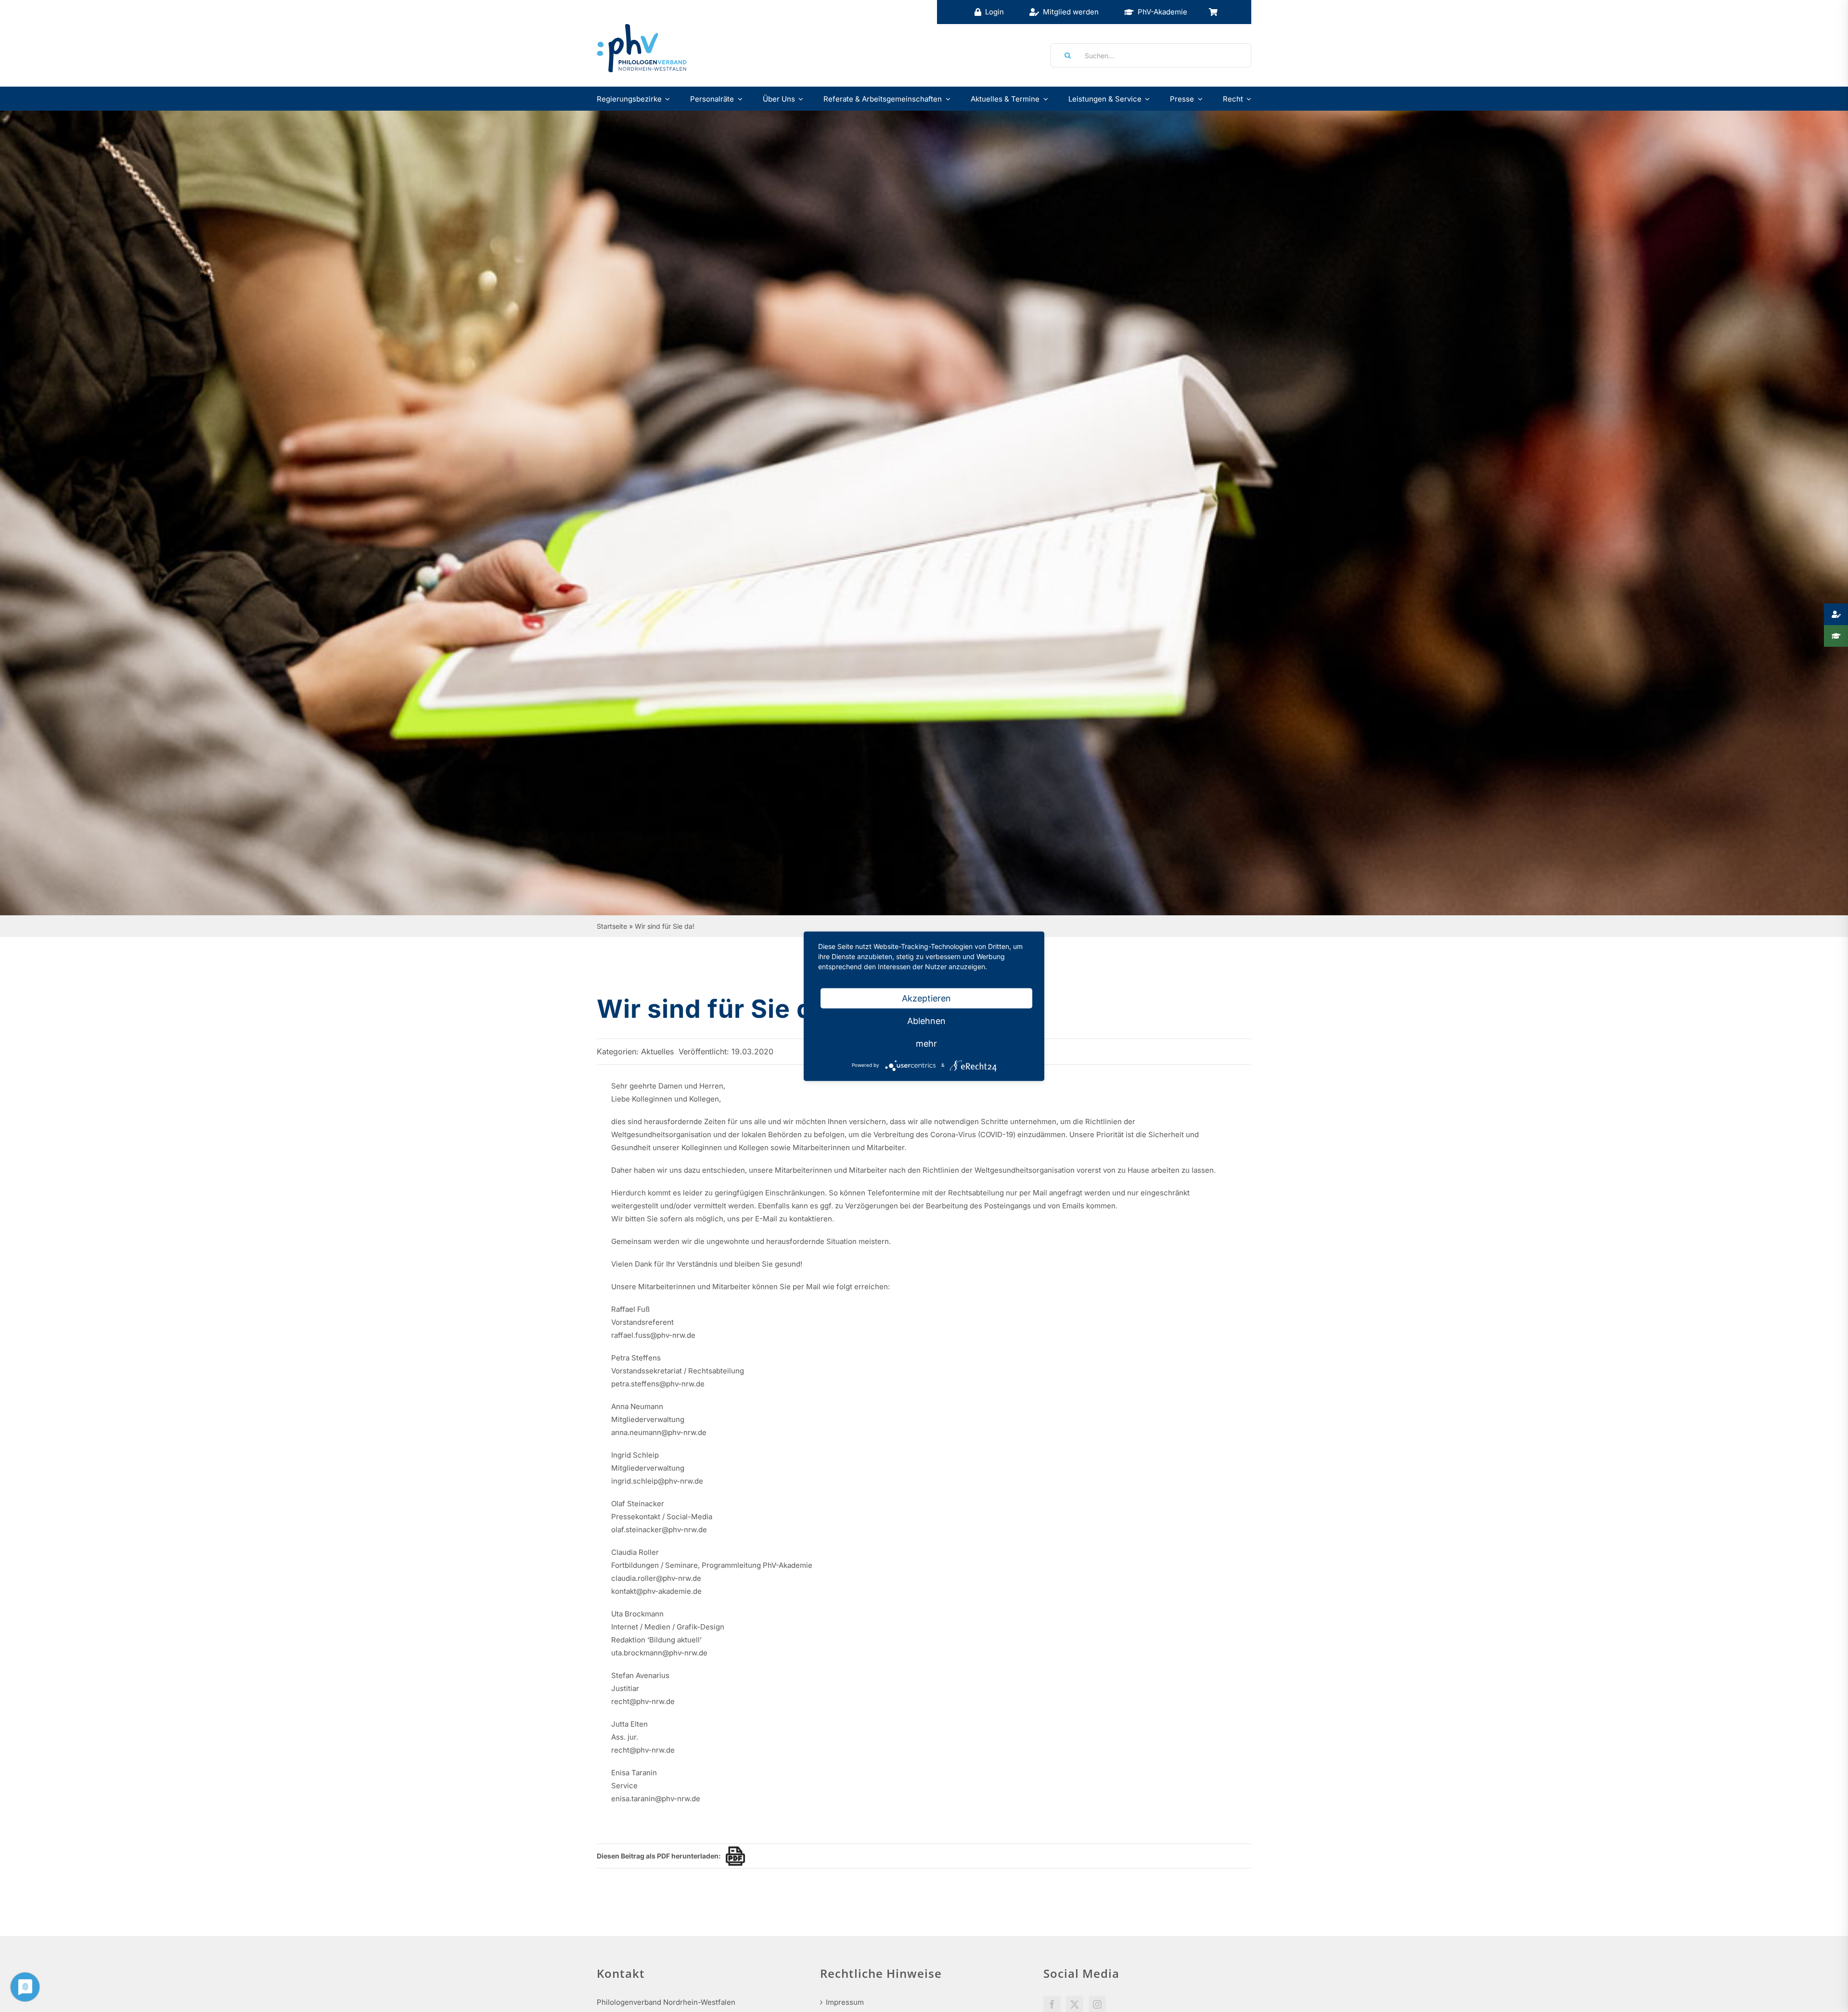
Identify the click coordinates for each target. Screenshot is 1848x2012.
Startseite (612, 926)
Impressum (845, 2002)
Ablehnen (926, 1020)
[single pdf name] (733, 1856)
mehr (926, 1043)
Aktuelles (657, 1051)
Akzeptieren (926, 998)
